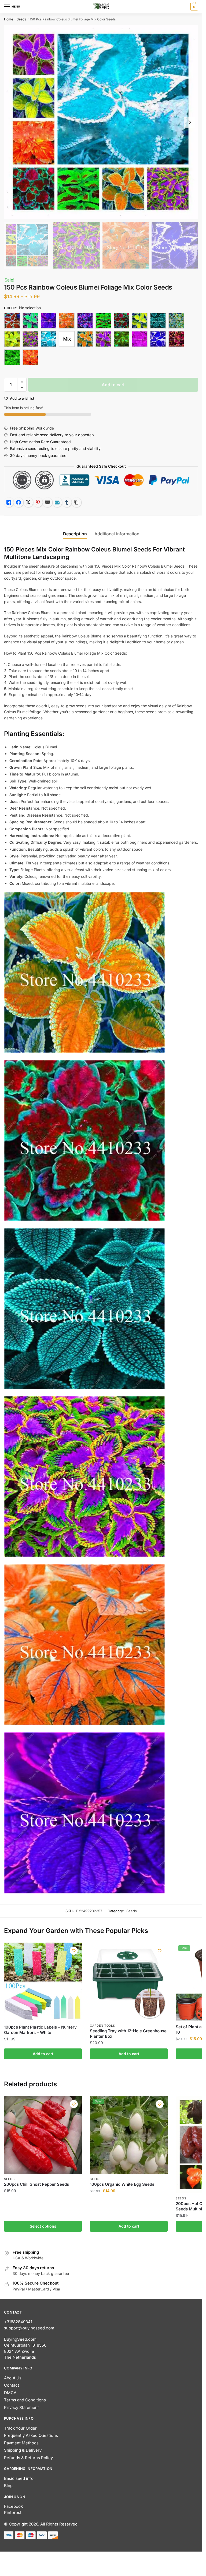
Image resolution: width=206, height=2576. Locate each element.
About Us (13, 2378)
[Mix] (67, 339)
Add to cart (113, 385)
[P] (122, 339)
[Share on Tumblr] (67, 502)
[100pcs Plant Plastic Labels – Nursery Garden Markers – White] (43, 1982)
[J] (176, 321)
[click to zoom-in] (101, 122)
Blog (8, 2486)
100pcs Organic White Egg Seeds (122, 2184)
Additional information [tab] (117, 534)
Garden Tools (102, 2026)
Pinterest (13, 2512)
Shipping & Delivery (23, 2450)
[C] (49, 321)
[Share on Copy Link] (76, 502)
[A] (12, 321)
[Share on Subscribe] (57, 502)
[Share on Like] (9, 502)
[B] (30, 321)
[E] (85, 321)
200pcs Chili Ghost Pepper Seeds (36, 2184)
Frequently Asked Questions (31, 2435)
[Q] (140, 339)
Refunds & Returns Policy (28, 2458)
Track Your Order (20, 2428)
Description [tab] (75, 534)
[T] (12, 357)
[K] (12, 339)
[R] (158, 339)
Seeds (21, 19)
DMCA (10, 2393)
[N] (85, 339)
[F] (103, 321)
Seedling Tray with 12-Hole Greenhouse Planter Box (128, 2034)
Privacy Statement (21, 2407)
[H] (140, 321)
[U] (30, 357)
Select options (43, 2226)
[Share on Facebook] (19, 502)
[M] (49, 339)
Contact (12, 2385)
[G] (122, 321)
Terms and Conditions (25, 2400)
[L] (30, 339)
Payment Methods (21, 2443)
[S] (176, 339)
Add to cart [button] (43, 2054)
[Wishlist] (74, 1951)
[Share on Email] (47, 502)
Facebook (13, 2506)
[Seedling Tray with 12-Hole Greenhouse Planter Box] (129, 1982)
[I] (158, 321)
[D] (67, 321)
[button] (22, 382)
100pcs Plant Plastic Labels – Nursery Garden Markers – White (40, 2030)
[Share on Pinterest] (38, 502)
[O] (103, 339)
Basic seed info (19, 2478)
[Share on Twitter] (28, 502)
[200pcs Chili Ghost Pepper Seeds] (43, 2135)
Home (9, 19)
